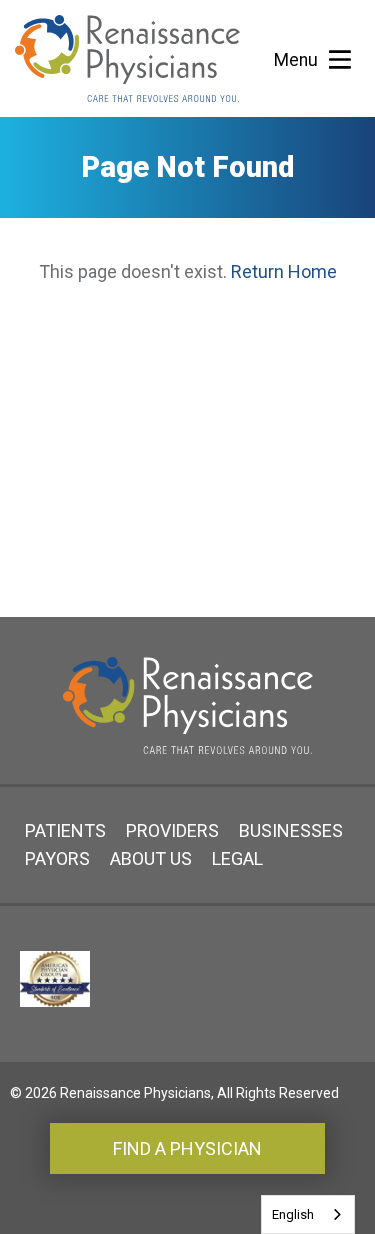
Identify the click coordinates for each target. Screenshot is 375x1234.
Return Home (284, 271)
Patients (65, 830)
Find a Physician (187, 1148)
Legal (237, 858)
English (293, 1214)
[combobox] (308, 1214)
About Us (151, 858)
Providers (172, 830)
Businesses (291, 830)
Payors (57, 858)
